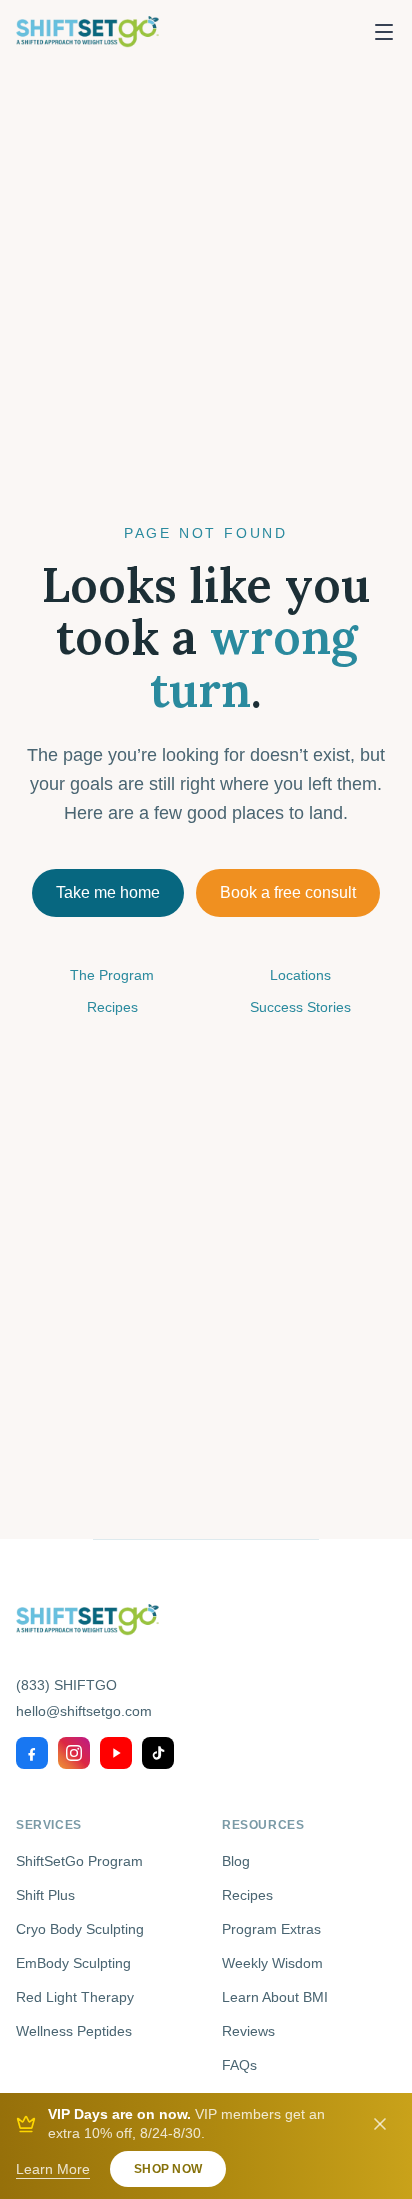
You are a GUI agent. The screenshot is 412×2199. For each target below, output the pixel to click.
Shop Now (168, 2169)
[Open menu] (384, 32)
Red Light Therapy (75, 1997)
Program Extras (271, 1929)
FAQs (239, 2065)
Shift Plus (45, 1895)
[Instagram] (74, 1753)
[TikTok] (158, 1753)
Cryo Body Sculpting (80, 1929)
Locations (300, 975)
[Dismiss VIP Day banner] (380, 2124)
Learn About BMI (275, 1997)
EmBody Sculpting (73, 1963)
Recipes (112, 1007)
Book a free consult (288, 892)
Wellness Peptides (74, 2031)
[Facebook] (32, 1753)
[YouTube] (116, 1753)
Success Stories (300, 1007)
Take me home (108, 892)
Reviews (248, 2031)
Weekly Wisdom (272, 1963)
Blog (236, 1861)
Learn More (53, 2169)
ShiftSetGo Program (79, 1861)
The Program (112, 975)
